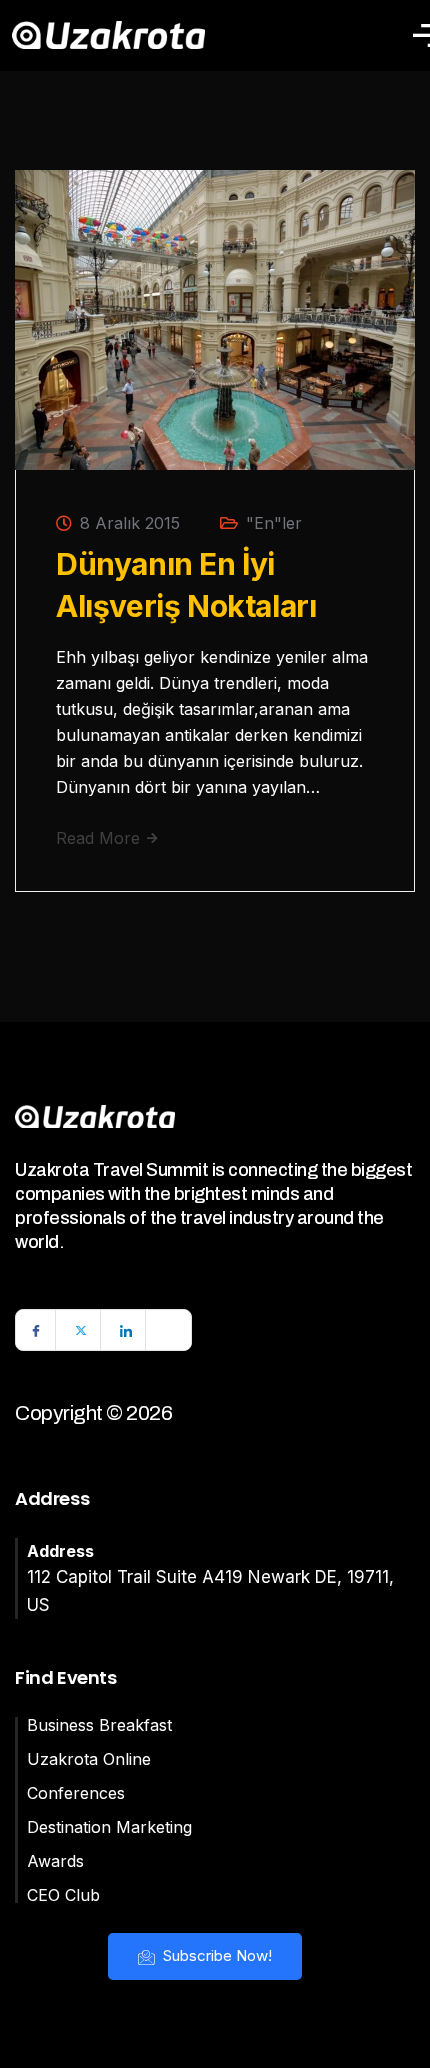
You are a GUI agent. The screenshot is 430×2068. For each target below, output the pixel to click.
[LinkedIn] (126, 1330)
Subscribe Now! (215, 1955)
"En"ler (274, 523)
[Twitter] (81, 1330)
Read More (100, 838)
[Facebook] (36, 1330)
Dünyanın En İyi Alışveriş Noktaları (186, 585)
